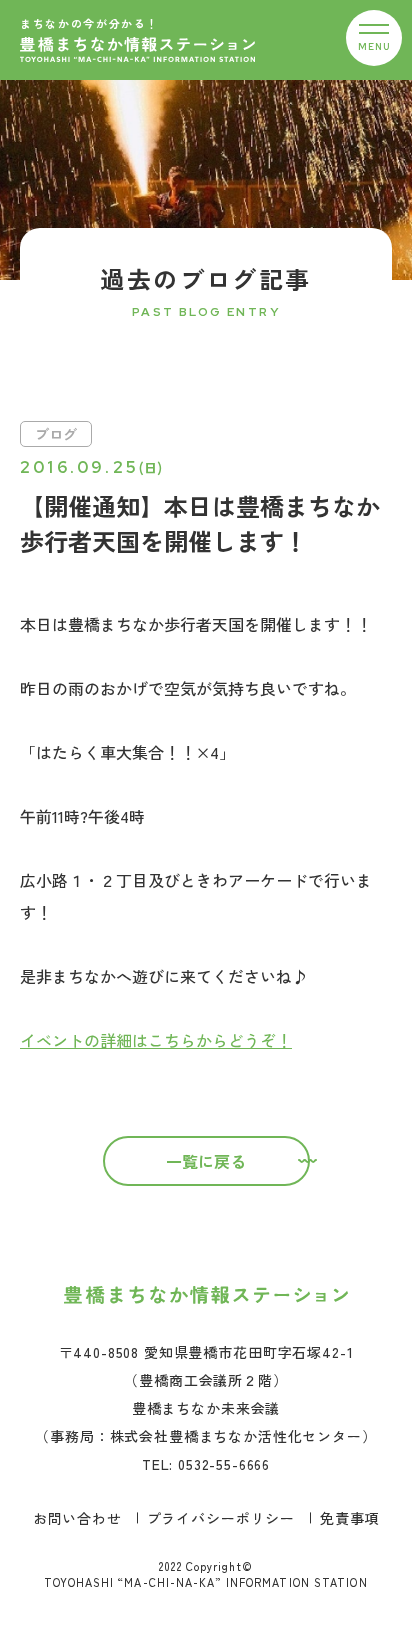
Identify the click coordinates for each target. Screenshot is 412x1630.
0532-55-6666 (224, 1464)
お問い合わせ (77, 1518)
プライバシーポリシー (221, 1518)
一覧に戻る (206, 1161)
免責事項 (349, 1518)
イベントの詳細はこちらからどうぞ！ (156, 1040)
